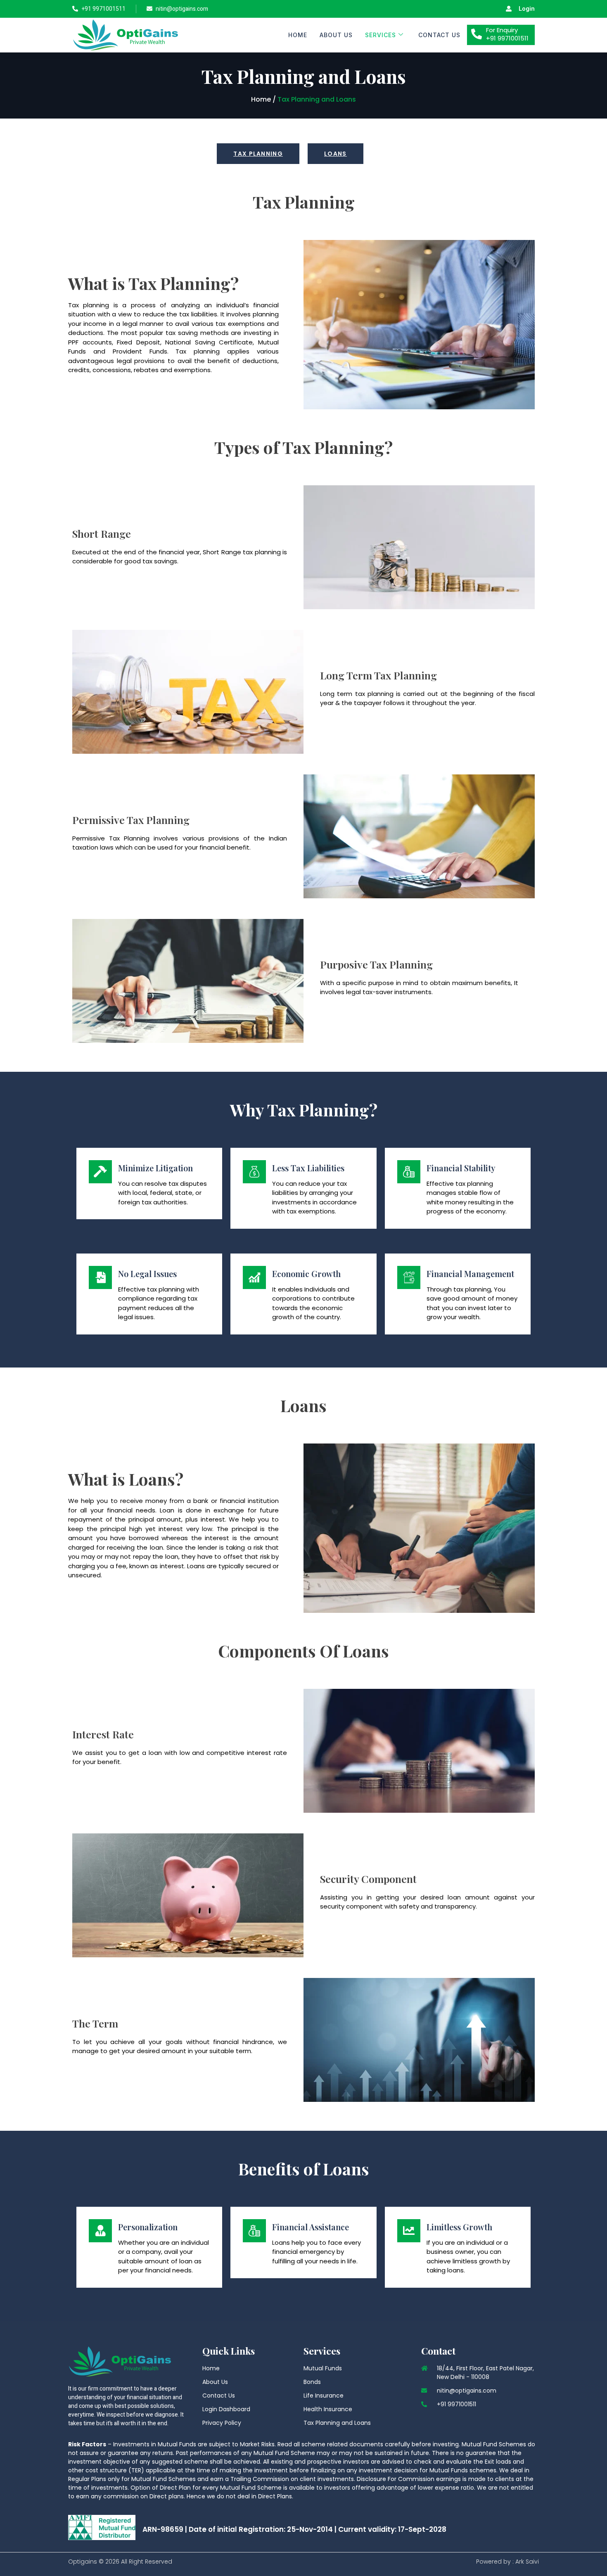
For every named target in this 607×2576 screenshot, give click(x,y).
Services (381, 35)
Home (298, 35)
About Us (336, 35)
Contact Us (439, 35)
